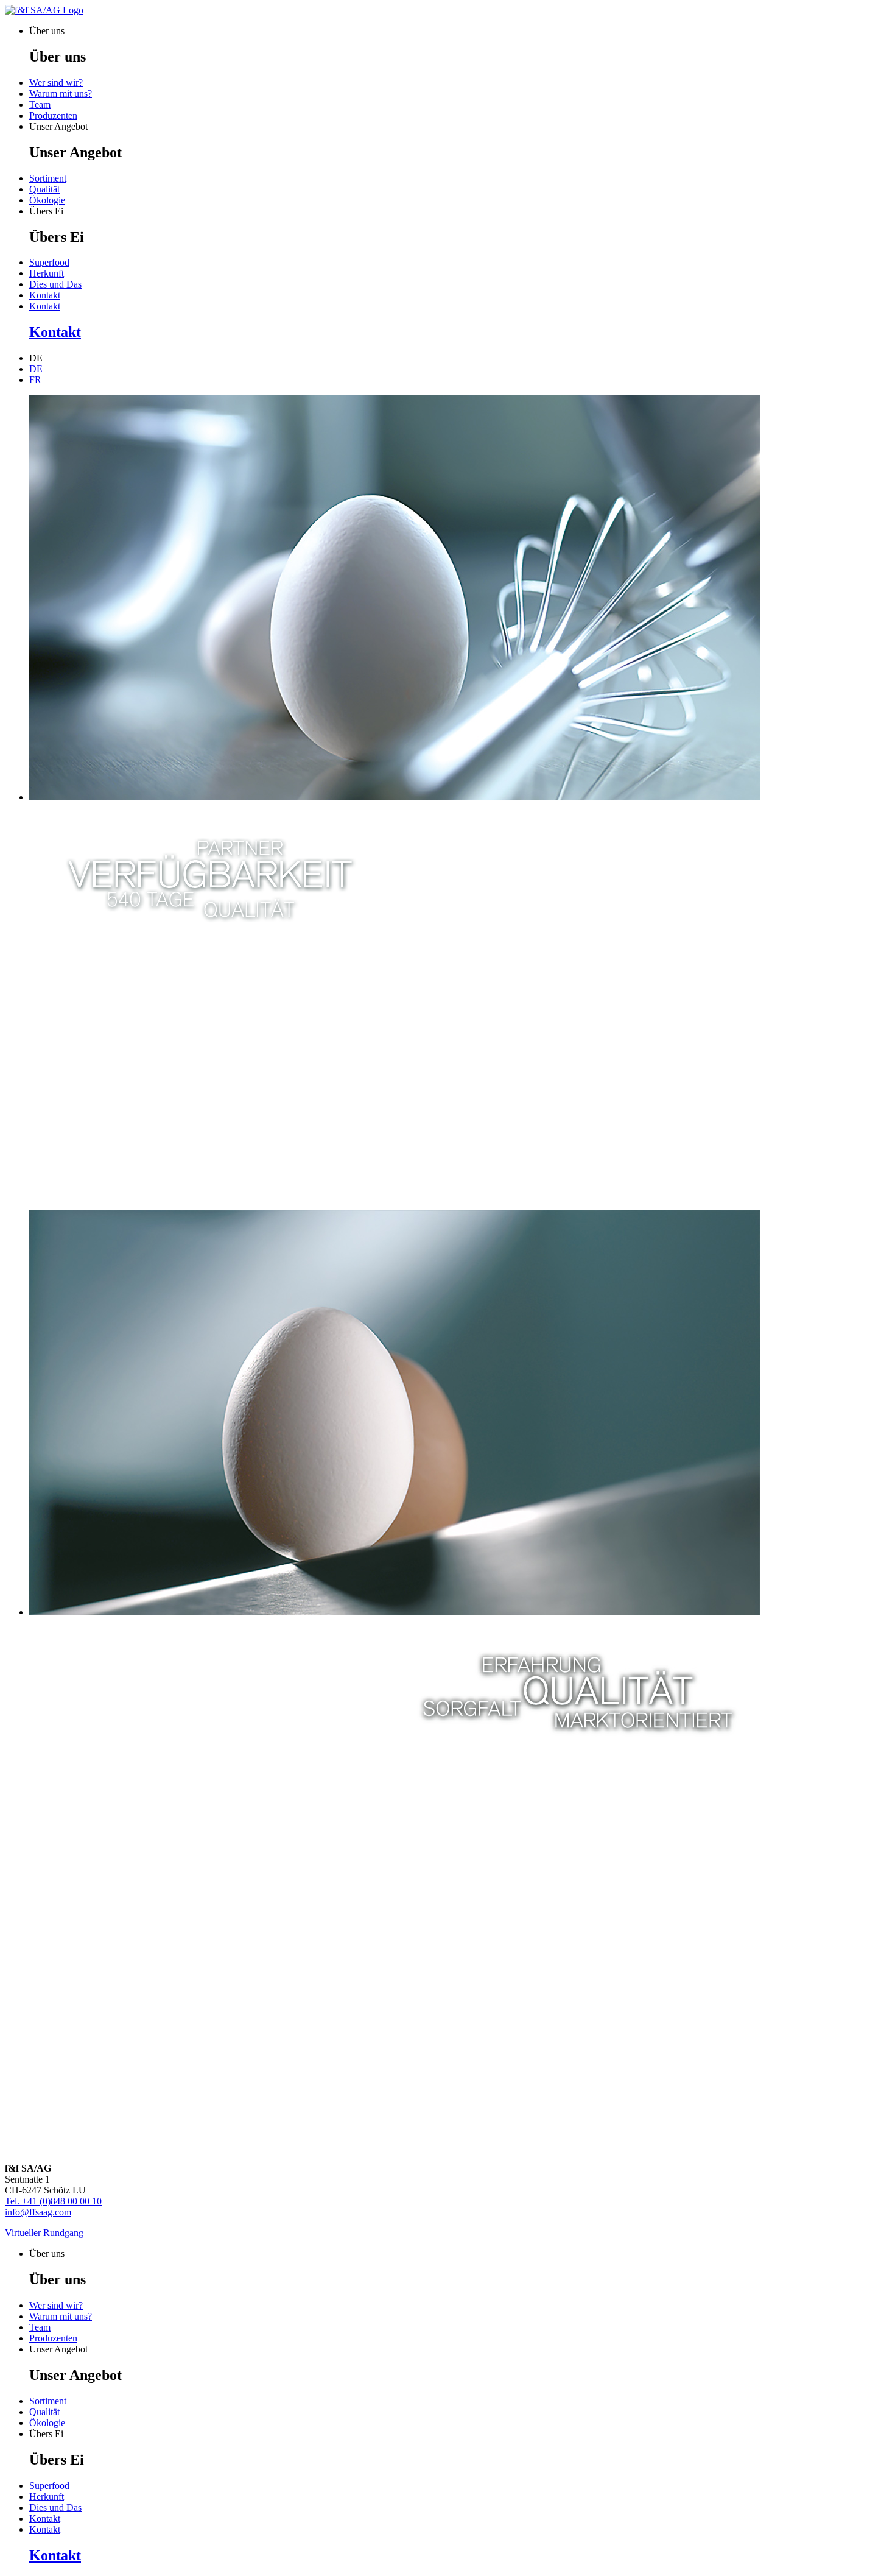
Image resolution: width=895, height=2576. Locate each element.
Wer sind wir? (56, 83)
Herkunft (47, 273)
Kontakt (45, 295)
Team (40, 104)
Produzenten (53, 115)
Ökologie (47, 200)
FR (35, 380)
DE (36, 369)
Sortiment (48, 178)
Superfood (49, 262)
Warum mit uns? (61, 94)
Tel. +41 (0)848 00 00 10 (53, 2201)
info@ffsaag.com (38, 2212)
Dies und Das (55, 284)
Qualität (44, 189)
